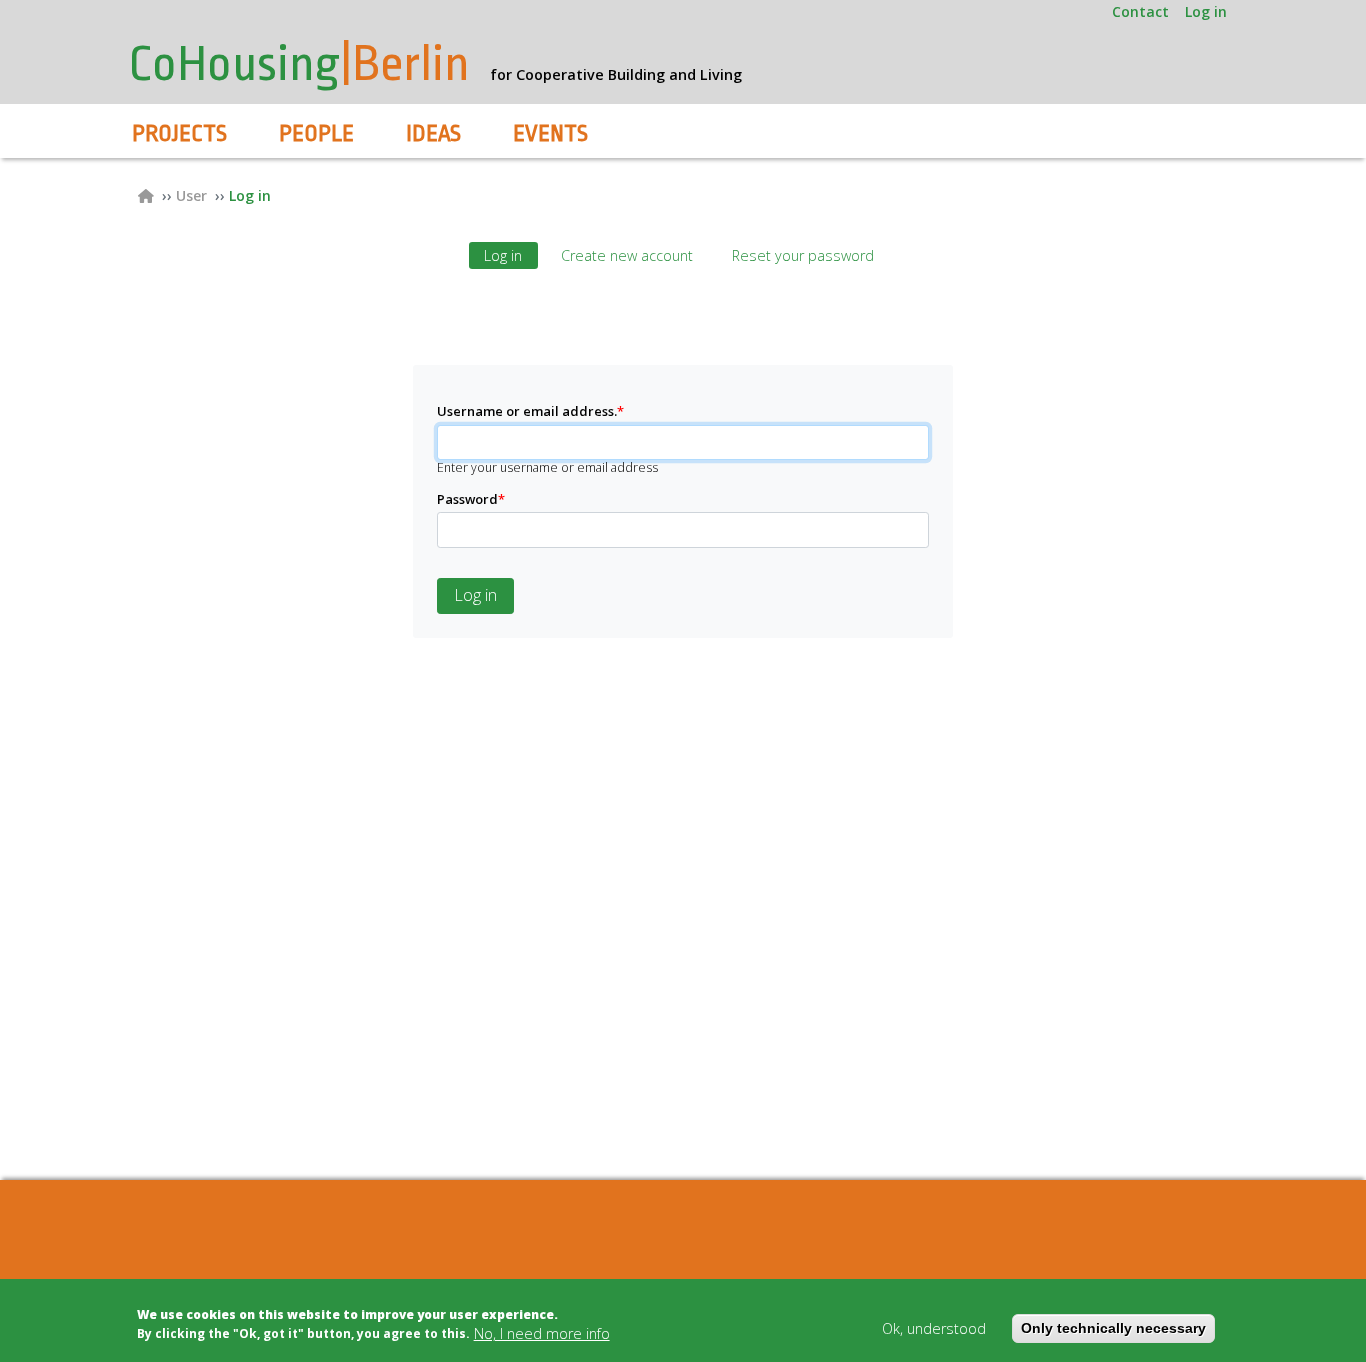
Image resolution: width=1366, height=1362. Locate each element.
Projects (179, 134)
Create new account (627, 255)
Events (550, 134)
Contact (1140, 11)
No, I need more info (542, 1333)
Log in (1206, 11)
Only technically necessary (1113, 1328)
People (316, 134)
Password (471, 499)
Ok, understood (934, 1328)
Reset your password (803, 255)
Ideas (433, 134)
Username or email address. (530, 411)
